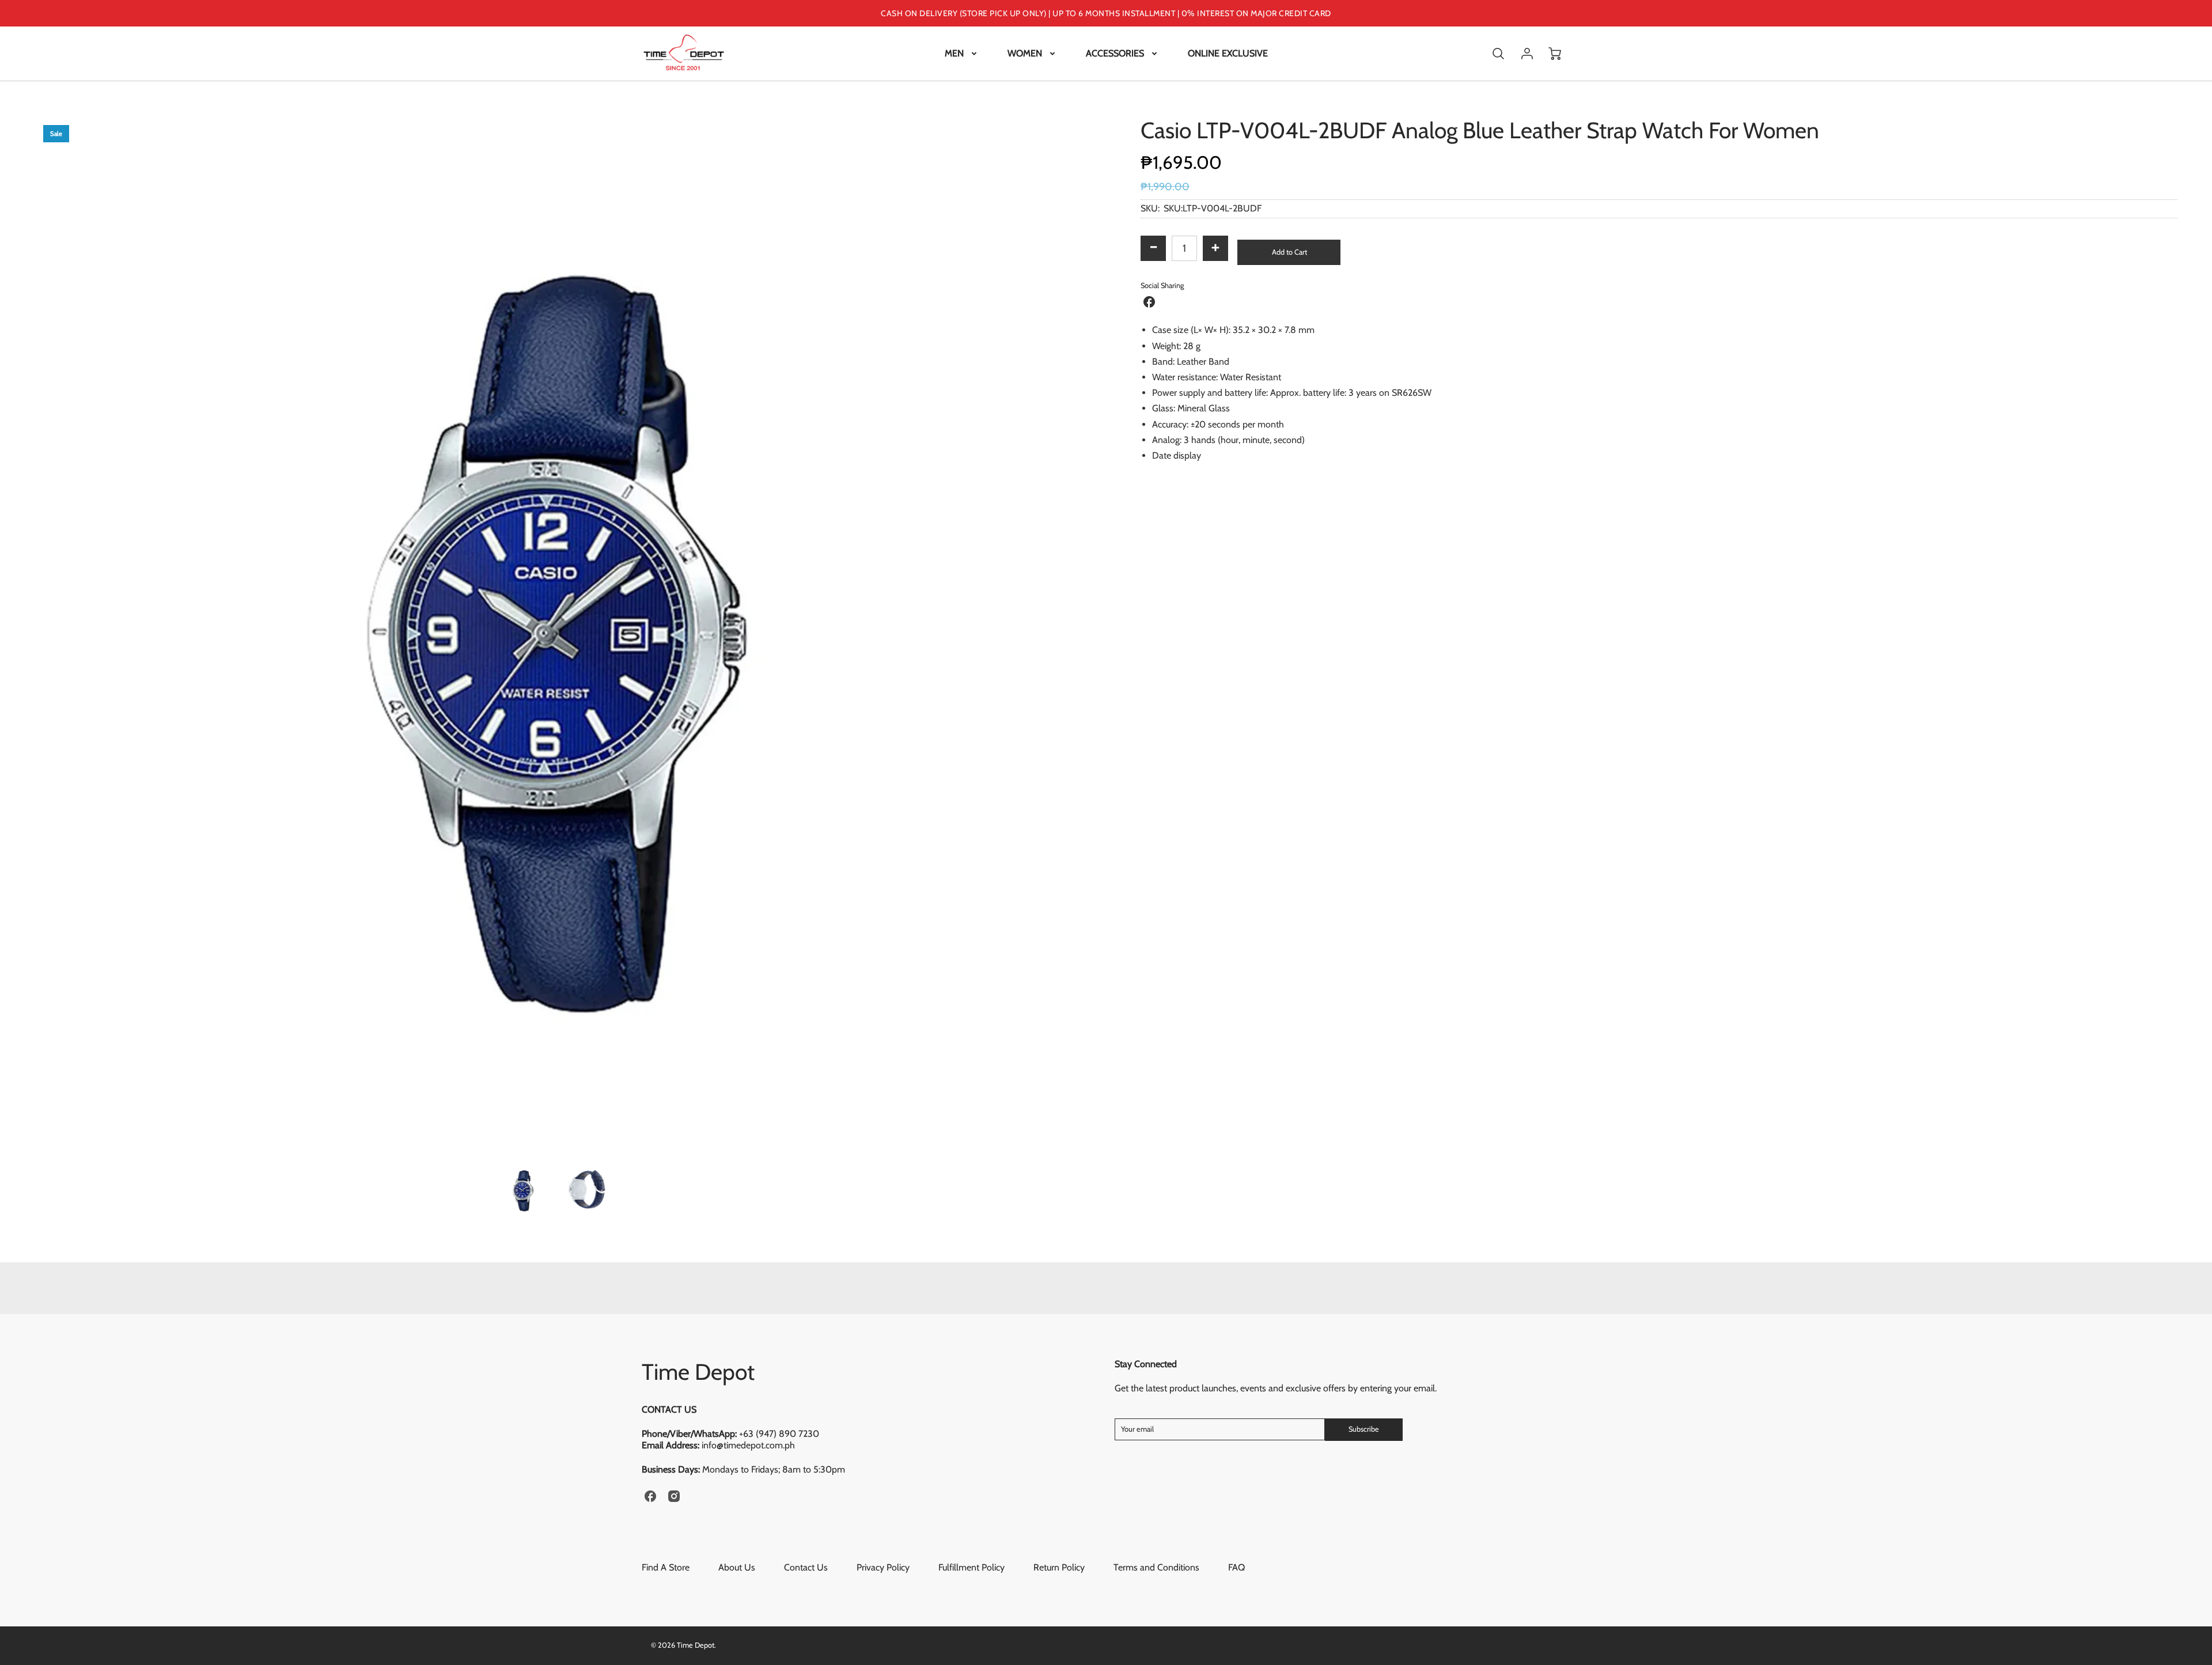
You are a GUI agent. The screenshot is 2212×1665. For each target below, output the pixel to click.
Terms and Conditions (1156, 1567)
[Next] (1080, 634)
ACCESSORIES (1115, 53)
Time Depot (698, 1372)
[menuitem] (962, 54)
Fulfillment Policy (971, 1567)
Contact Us (806, 1567)
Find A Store (666, 1567)
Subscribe (1364, 1429)
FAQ (1236, 1567)
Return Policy (1059, 1567)
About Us (737, 1567)
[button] (1289, 252)
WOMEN (1025, 53)
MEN (954, 53)
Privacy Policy (883, 1567)
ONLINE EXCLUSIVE (1228, 53)
